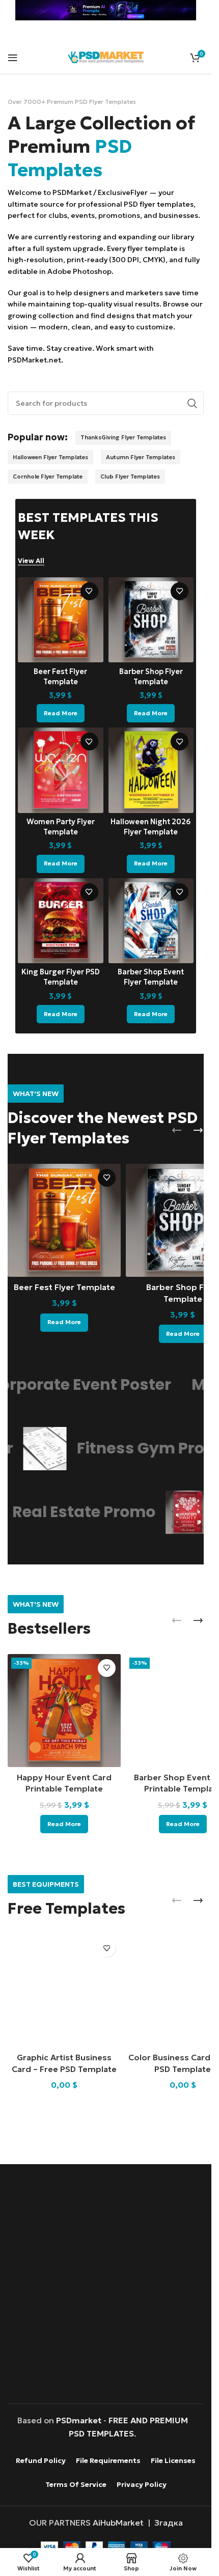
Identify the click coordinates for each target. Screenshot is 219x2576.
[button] (177, 1130)
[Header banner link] (106, 10)
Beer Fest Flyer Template (64, 1287)
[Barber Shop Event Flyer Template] (151, 921)
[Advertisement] (109, 2294)
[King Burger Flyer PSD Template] (61, 921)
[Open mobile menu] (13, 58)
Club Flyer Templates (130, 477)
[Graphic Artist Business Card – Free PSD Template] (64, 1991)
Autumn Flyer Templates (141, 457)
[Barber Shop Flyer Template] (151, 620)
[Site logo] (106, 56)
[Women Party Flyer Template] (61, 770)
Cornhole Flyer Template (48, 477)
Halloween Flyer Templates (50, 457)
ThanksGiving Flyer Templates (123, 437)
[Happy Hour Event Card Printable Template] (64, 1711)
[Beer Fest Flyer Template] (61, 620)
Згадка (169, 2523)
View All (31, 561)
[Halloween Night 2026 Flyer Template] (151, 770)
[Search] (192, 403)
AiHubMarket (118, 2523)
